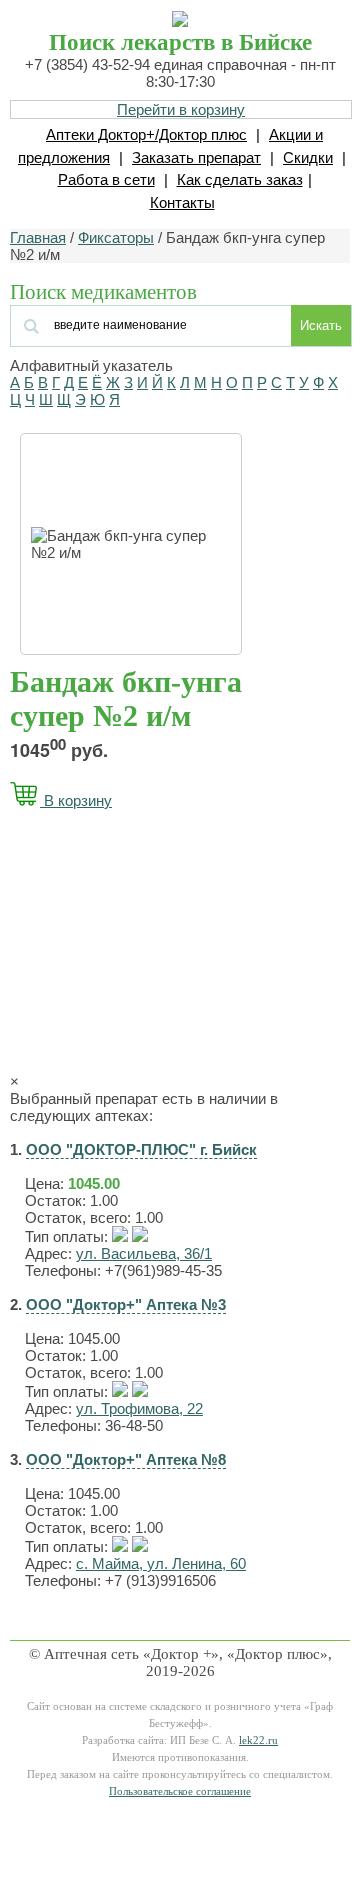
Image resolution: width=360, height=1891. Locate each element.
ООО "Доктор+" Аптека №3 (126, 1304)
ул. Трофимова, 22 (139, 1408)
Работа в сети (106, 179)
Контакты (182, 202)
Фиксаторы (116, 237)
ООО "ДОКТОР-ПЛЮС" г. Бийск (141, 1149)
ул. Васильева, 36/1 (144, 1253)
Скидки (308, 157)
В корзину (76, 800)
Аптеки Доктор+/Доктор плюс (146, 134)
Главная (38, 237)
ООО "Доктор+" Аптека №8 (126, 1459)
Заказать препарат (196, 157)
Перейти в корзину (181, 109)
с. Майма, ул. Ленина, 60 (161, 1563)
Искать (321, 325)
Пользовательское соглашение (180, 1791)
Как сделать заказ (240, 179)
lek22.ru (258, 1740)
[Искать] (131, 323)
